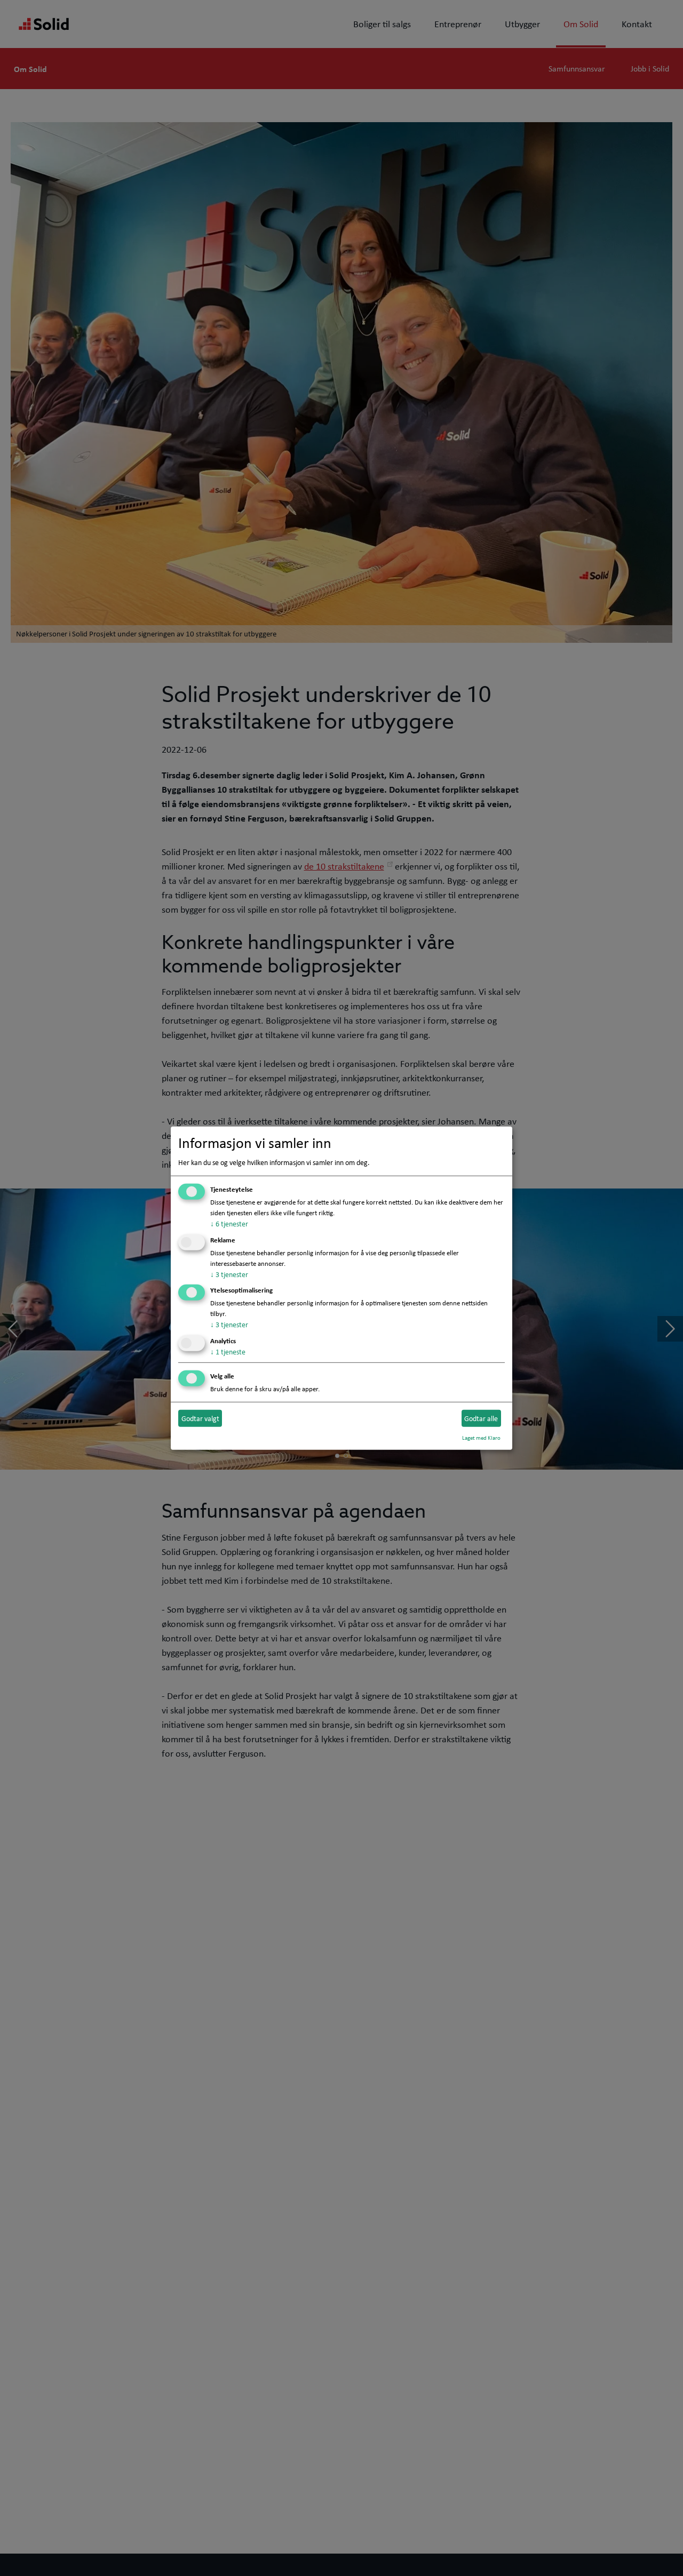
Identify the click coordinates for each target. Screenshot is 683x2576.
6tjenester (229, 1224)
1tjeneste (228, 1352)
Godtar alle (481, 1418)
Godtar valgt (200, 1418)
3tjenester (229, 1274)
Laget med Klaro (481, 1438)
